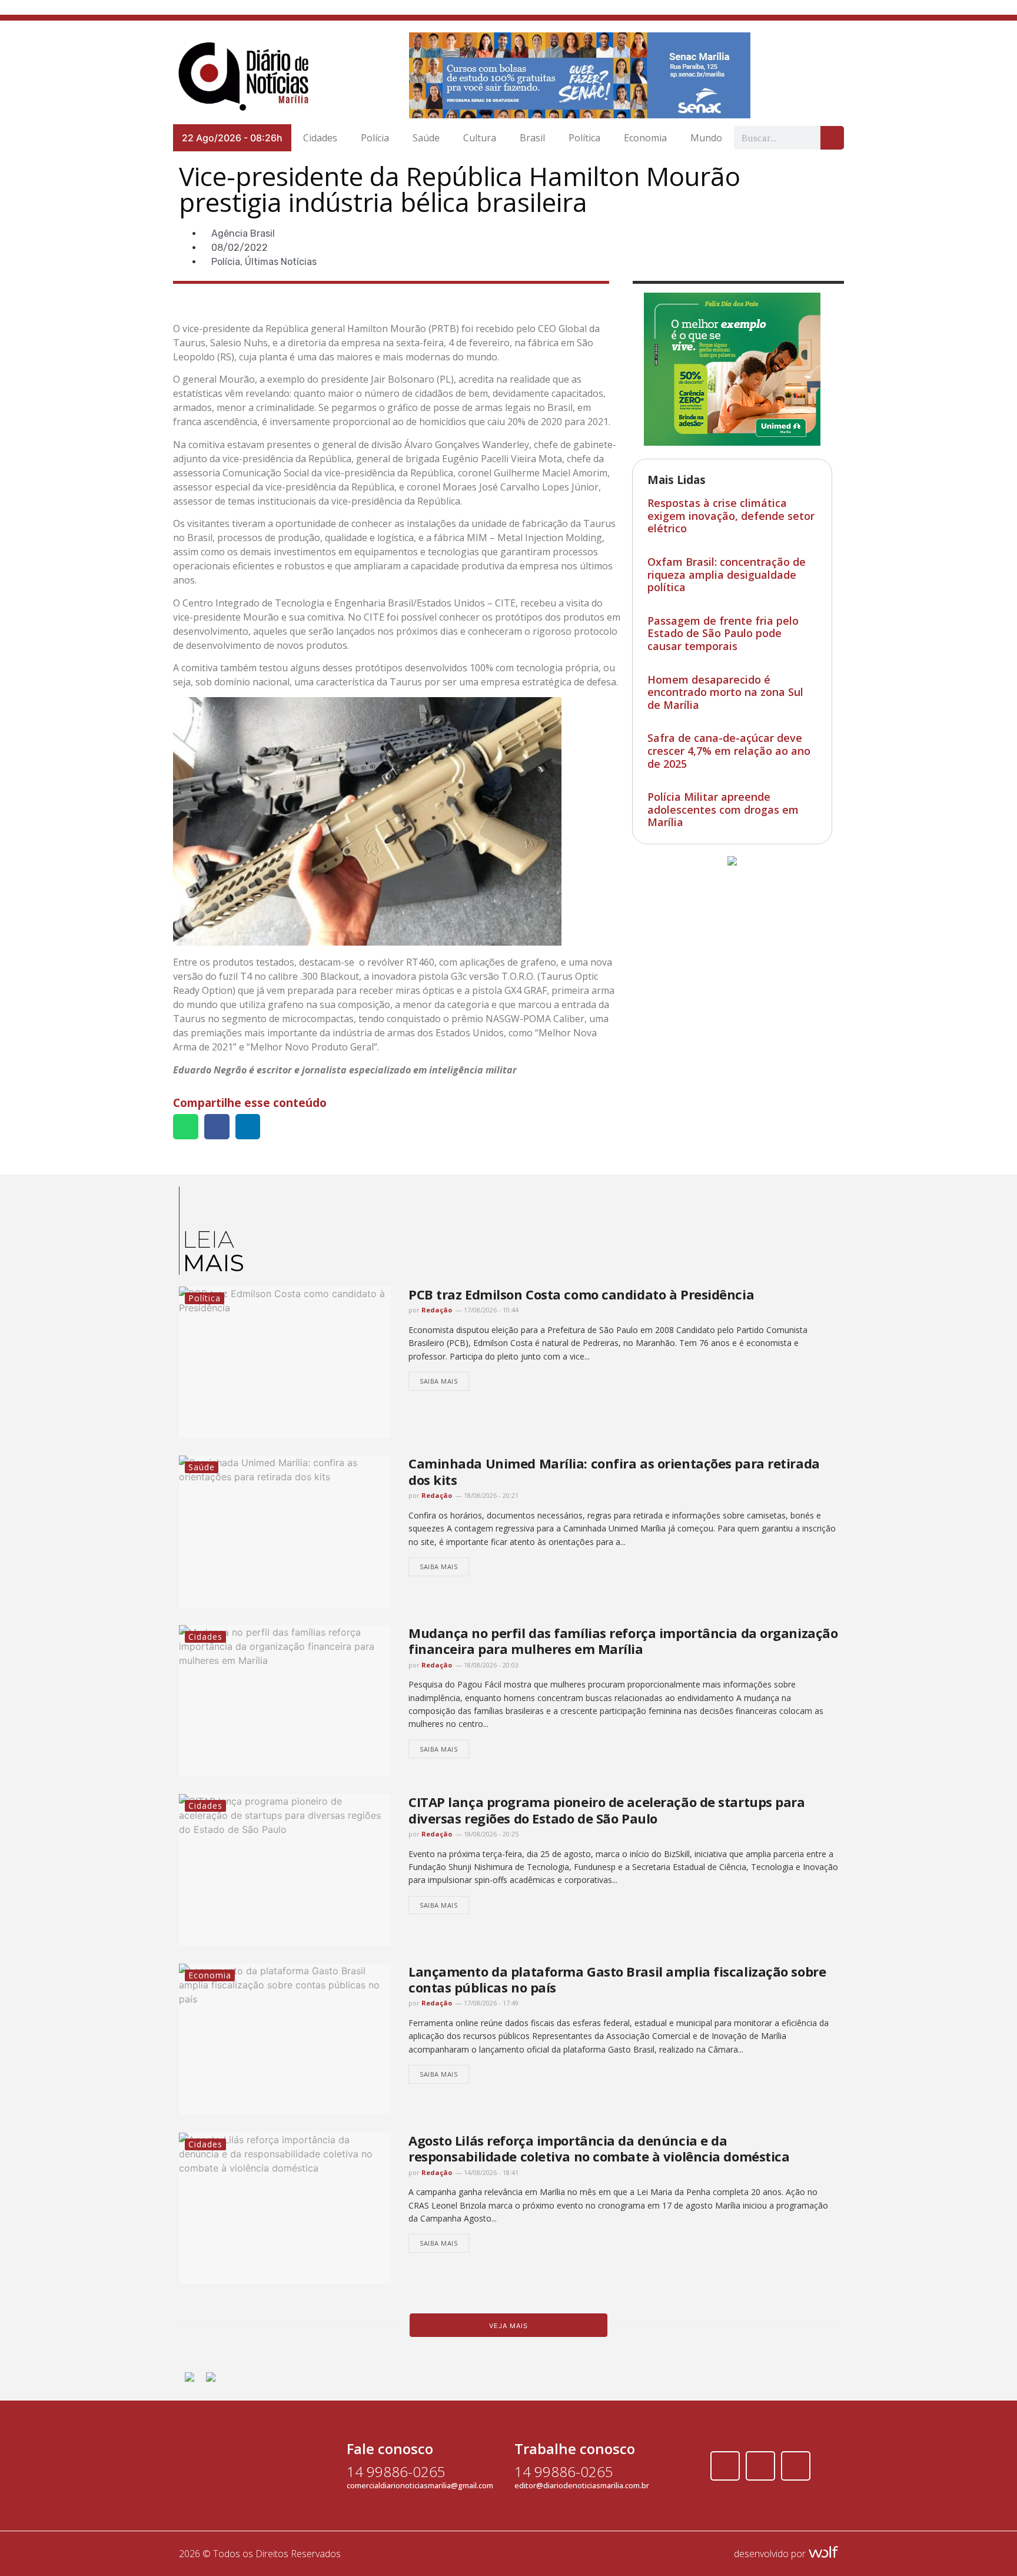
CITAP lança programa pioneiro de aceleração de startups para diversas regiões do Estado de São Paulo (607, 1810)
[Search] (832, 138)
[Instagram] (760, 2466)
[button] (186, 1127)
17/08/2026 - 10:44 (490, 1310)
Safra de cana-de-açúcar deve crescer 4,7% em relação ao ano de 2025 (729, 750)
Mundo (706, 138)
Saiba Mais (439, 1381)
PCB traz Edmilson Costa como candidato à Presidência (581, 1294)
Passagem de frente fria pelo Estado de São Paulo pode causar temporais (723, 633)
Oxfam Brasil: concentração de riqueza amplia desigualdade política (727, 574)
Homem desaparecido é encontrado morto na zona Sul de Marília (725, 692)
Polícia (375, 138)
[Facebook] (725, 2466)
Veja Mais (508, 2326)
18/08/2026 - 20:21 (490, 1495)
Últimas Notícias (281, 262)
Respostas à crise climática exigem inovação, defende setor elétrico (731, 515)
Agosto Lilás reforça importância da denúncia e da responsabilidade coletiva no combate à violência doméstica (599, 2148)
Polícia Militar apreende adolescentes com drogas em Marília (723, 809)
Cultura (480, 138)
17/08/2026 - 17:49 (490, 2003)
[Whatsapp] (796, 2466)
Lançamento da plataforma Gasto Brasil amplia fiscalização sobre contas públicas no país (617, 1979)
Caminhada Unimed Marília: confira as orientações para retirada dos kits (614, 1471)
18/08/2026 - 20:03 (490, 1665)
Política (584, 138)
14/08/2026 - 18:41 (490, 2172)
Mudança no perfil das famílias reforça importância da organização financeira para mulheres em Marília (623, 1641)
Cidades (320, 138)
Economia (645, 138)
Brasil (532, 138)
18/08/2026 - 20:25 (490, 1834)
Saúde (426, 138)
